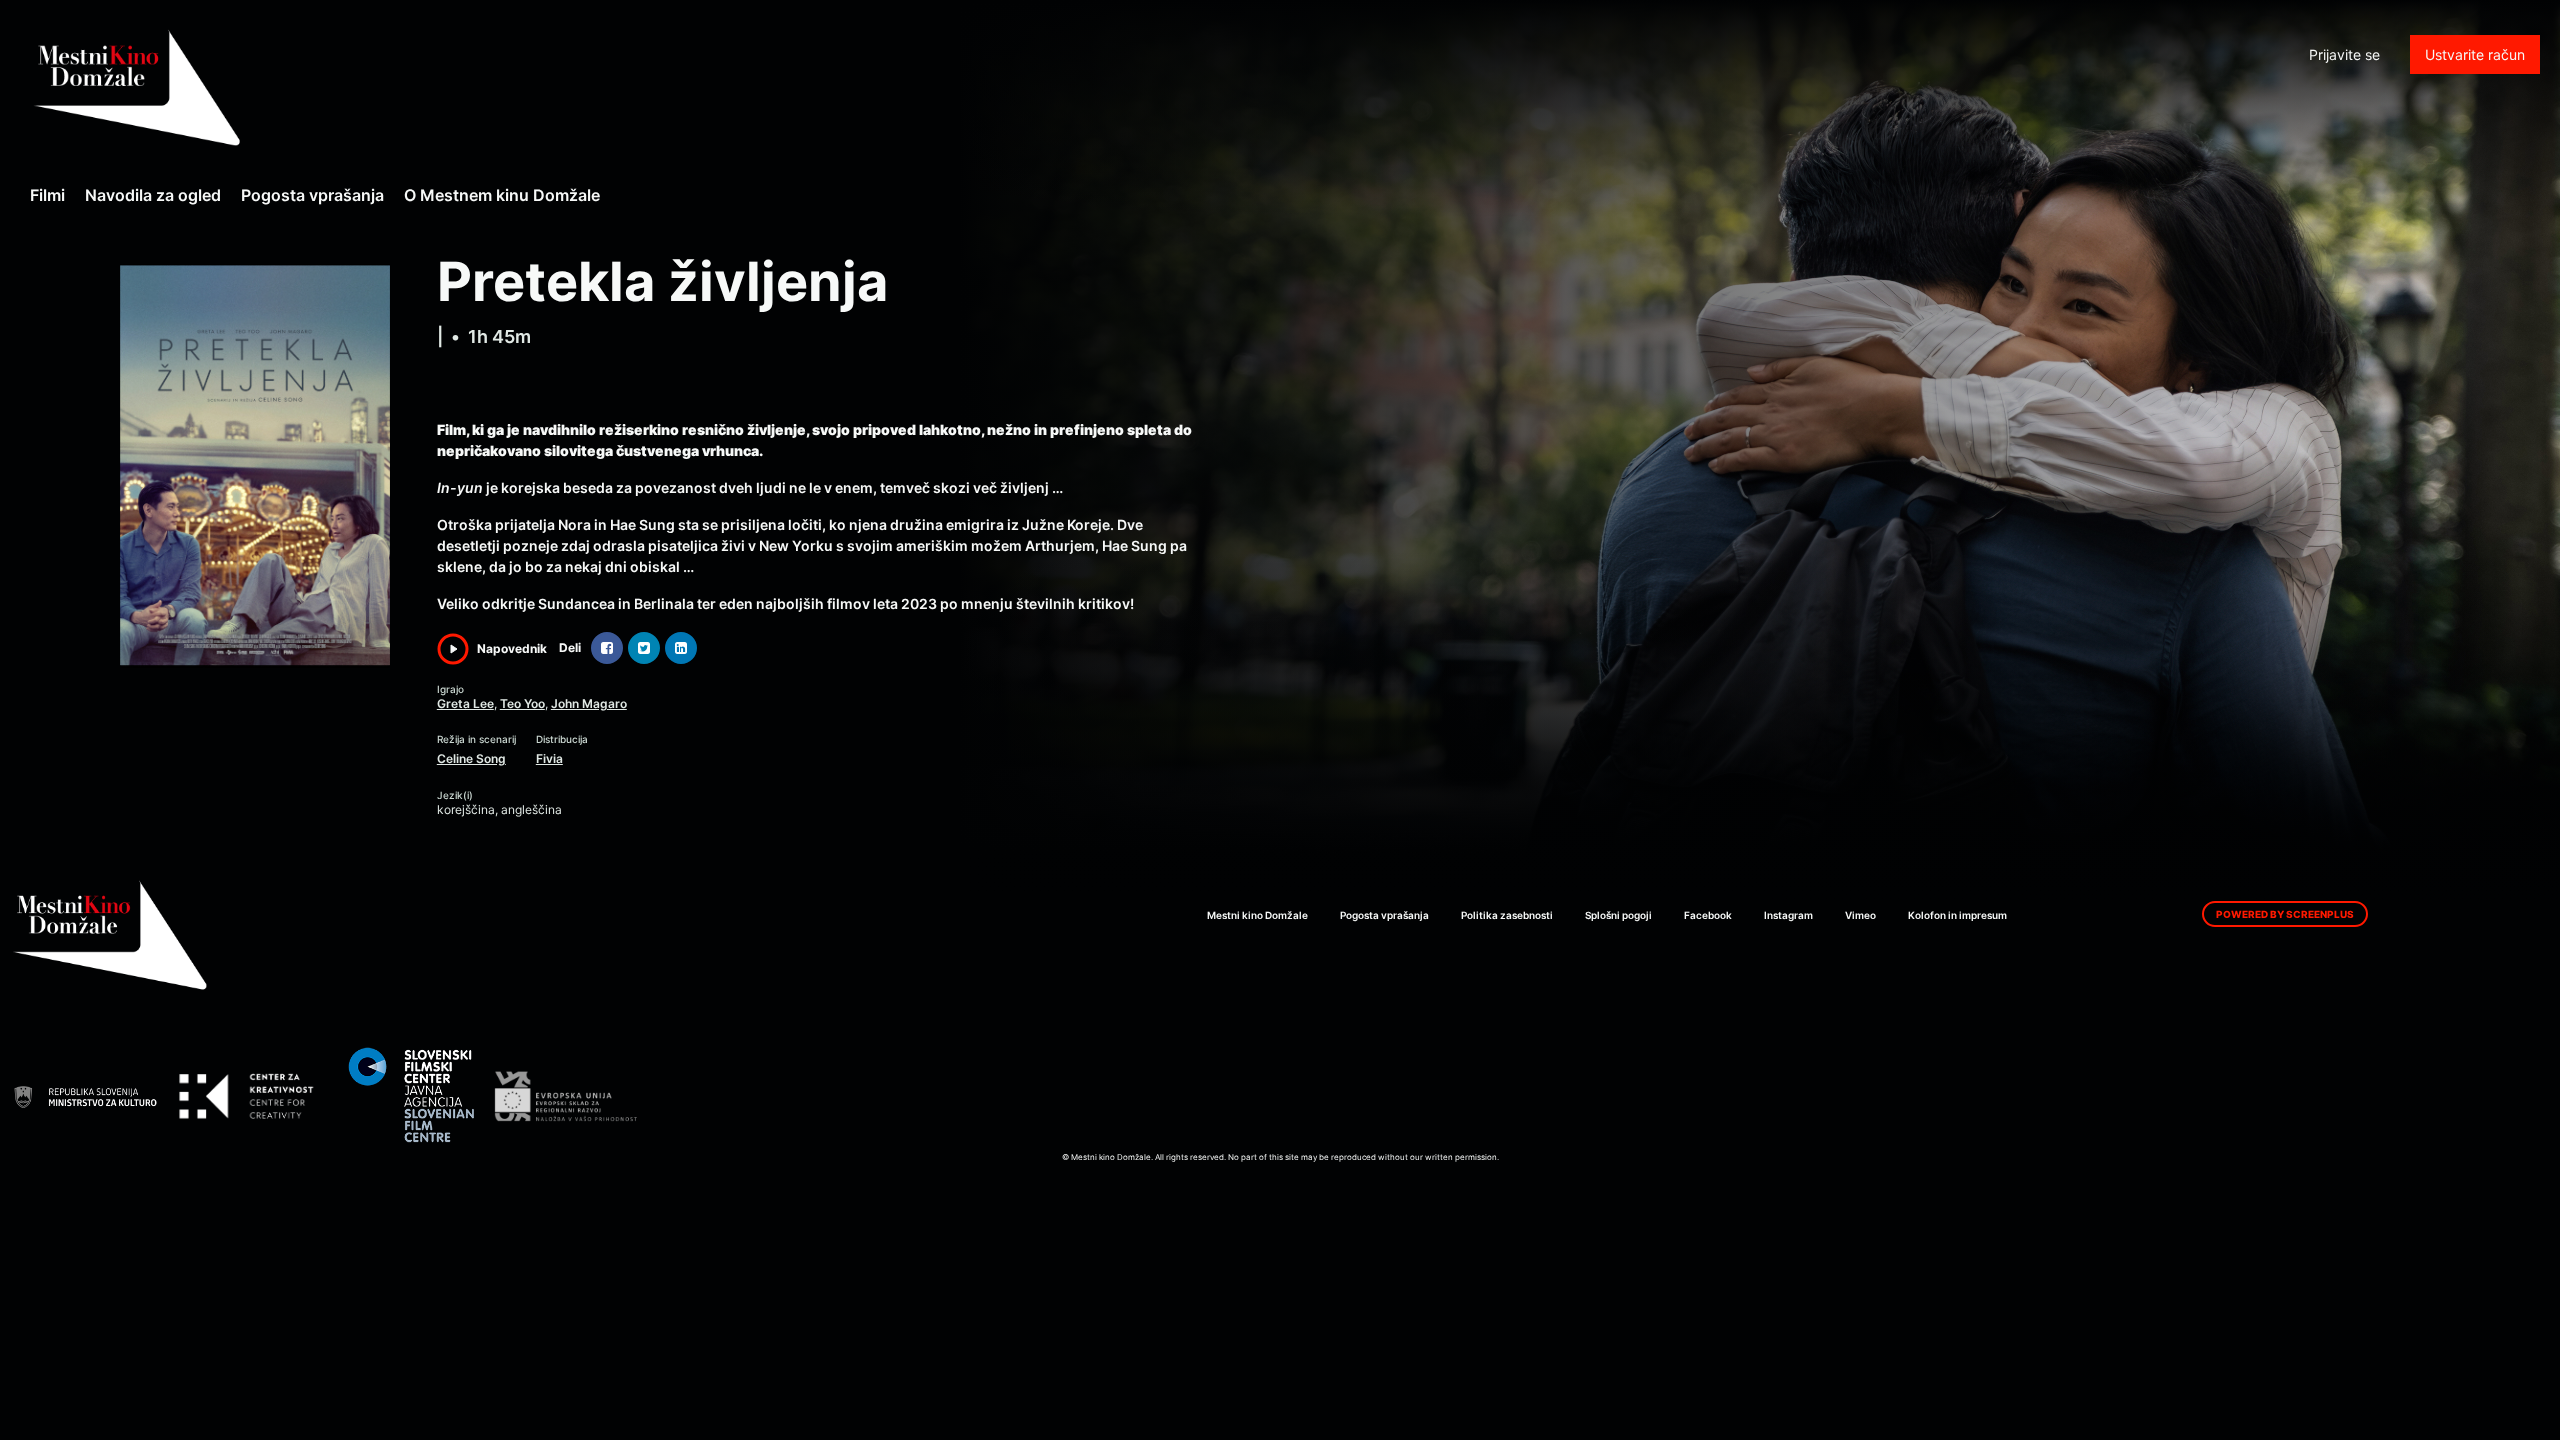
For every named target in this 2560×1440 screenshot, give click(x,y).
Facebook (1708, 915)
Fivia (549, 758)
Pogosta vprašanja (312, 195)
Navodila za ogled (153, 195)
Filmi (47, 195)
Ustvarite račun (2475, 54)
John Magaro (589, 703)
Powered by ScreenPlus (2285, 914)
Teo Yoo (522, 703)
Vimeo (1860, 915)
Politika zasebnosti (1507, 915)
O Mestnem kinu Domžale (502, 195)
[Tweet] (644, 648)
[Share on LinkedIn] (681, 648)
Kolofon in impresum (1957, 915)
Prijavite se (2344, 54)
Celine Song (471, 758)
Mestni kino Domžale (245, 87)
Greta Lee (465, 703)
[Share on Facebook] (607, 648)
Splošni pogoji (1618, 915)
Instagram (1788, 915)
